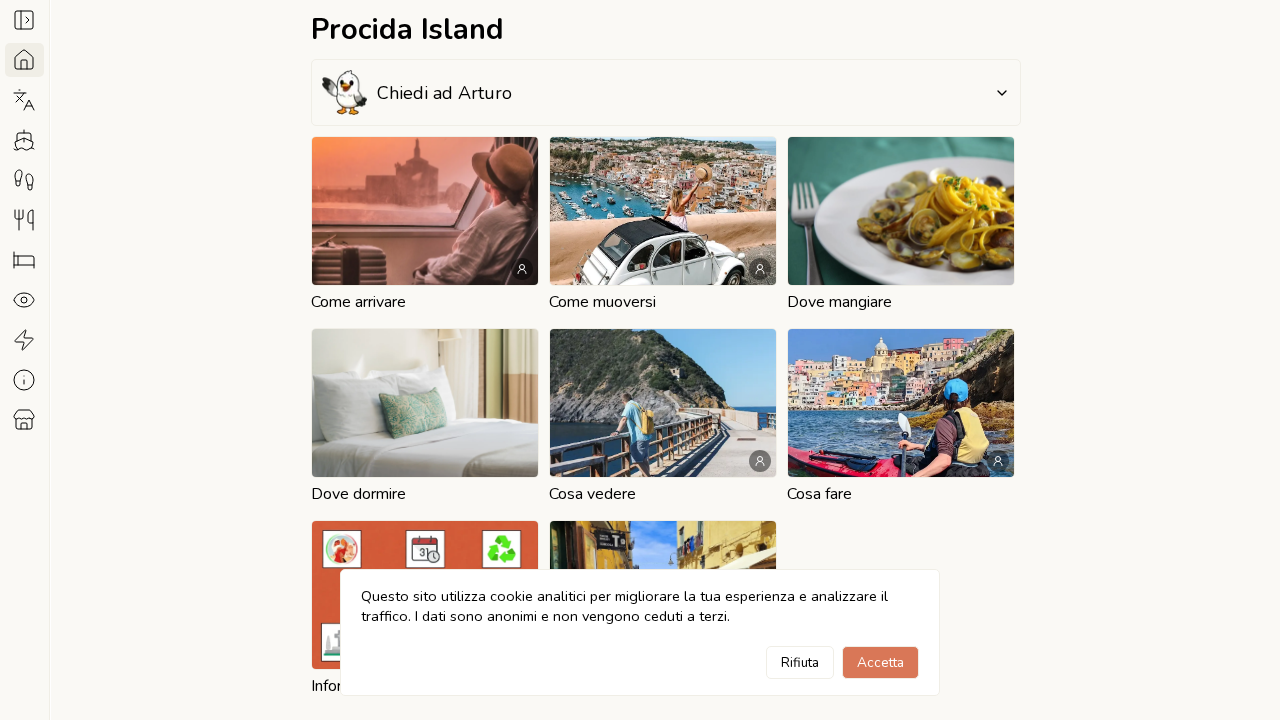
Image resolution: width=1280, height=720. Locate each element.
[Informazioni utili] (24, 380)
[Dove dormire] (24, 260)
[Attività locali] (24, 420)
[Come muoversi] (24, 180)
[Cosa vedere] (24, 300)
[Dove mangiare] (24, 220)
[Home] (24, 60)
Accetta (880, 662)
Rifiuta (800, 662)
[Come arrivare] (24, 140)
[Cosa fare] (24, 340)
